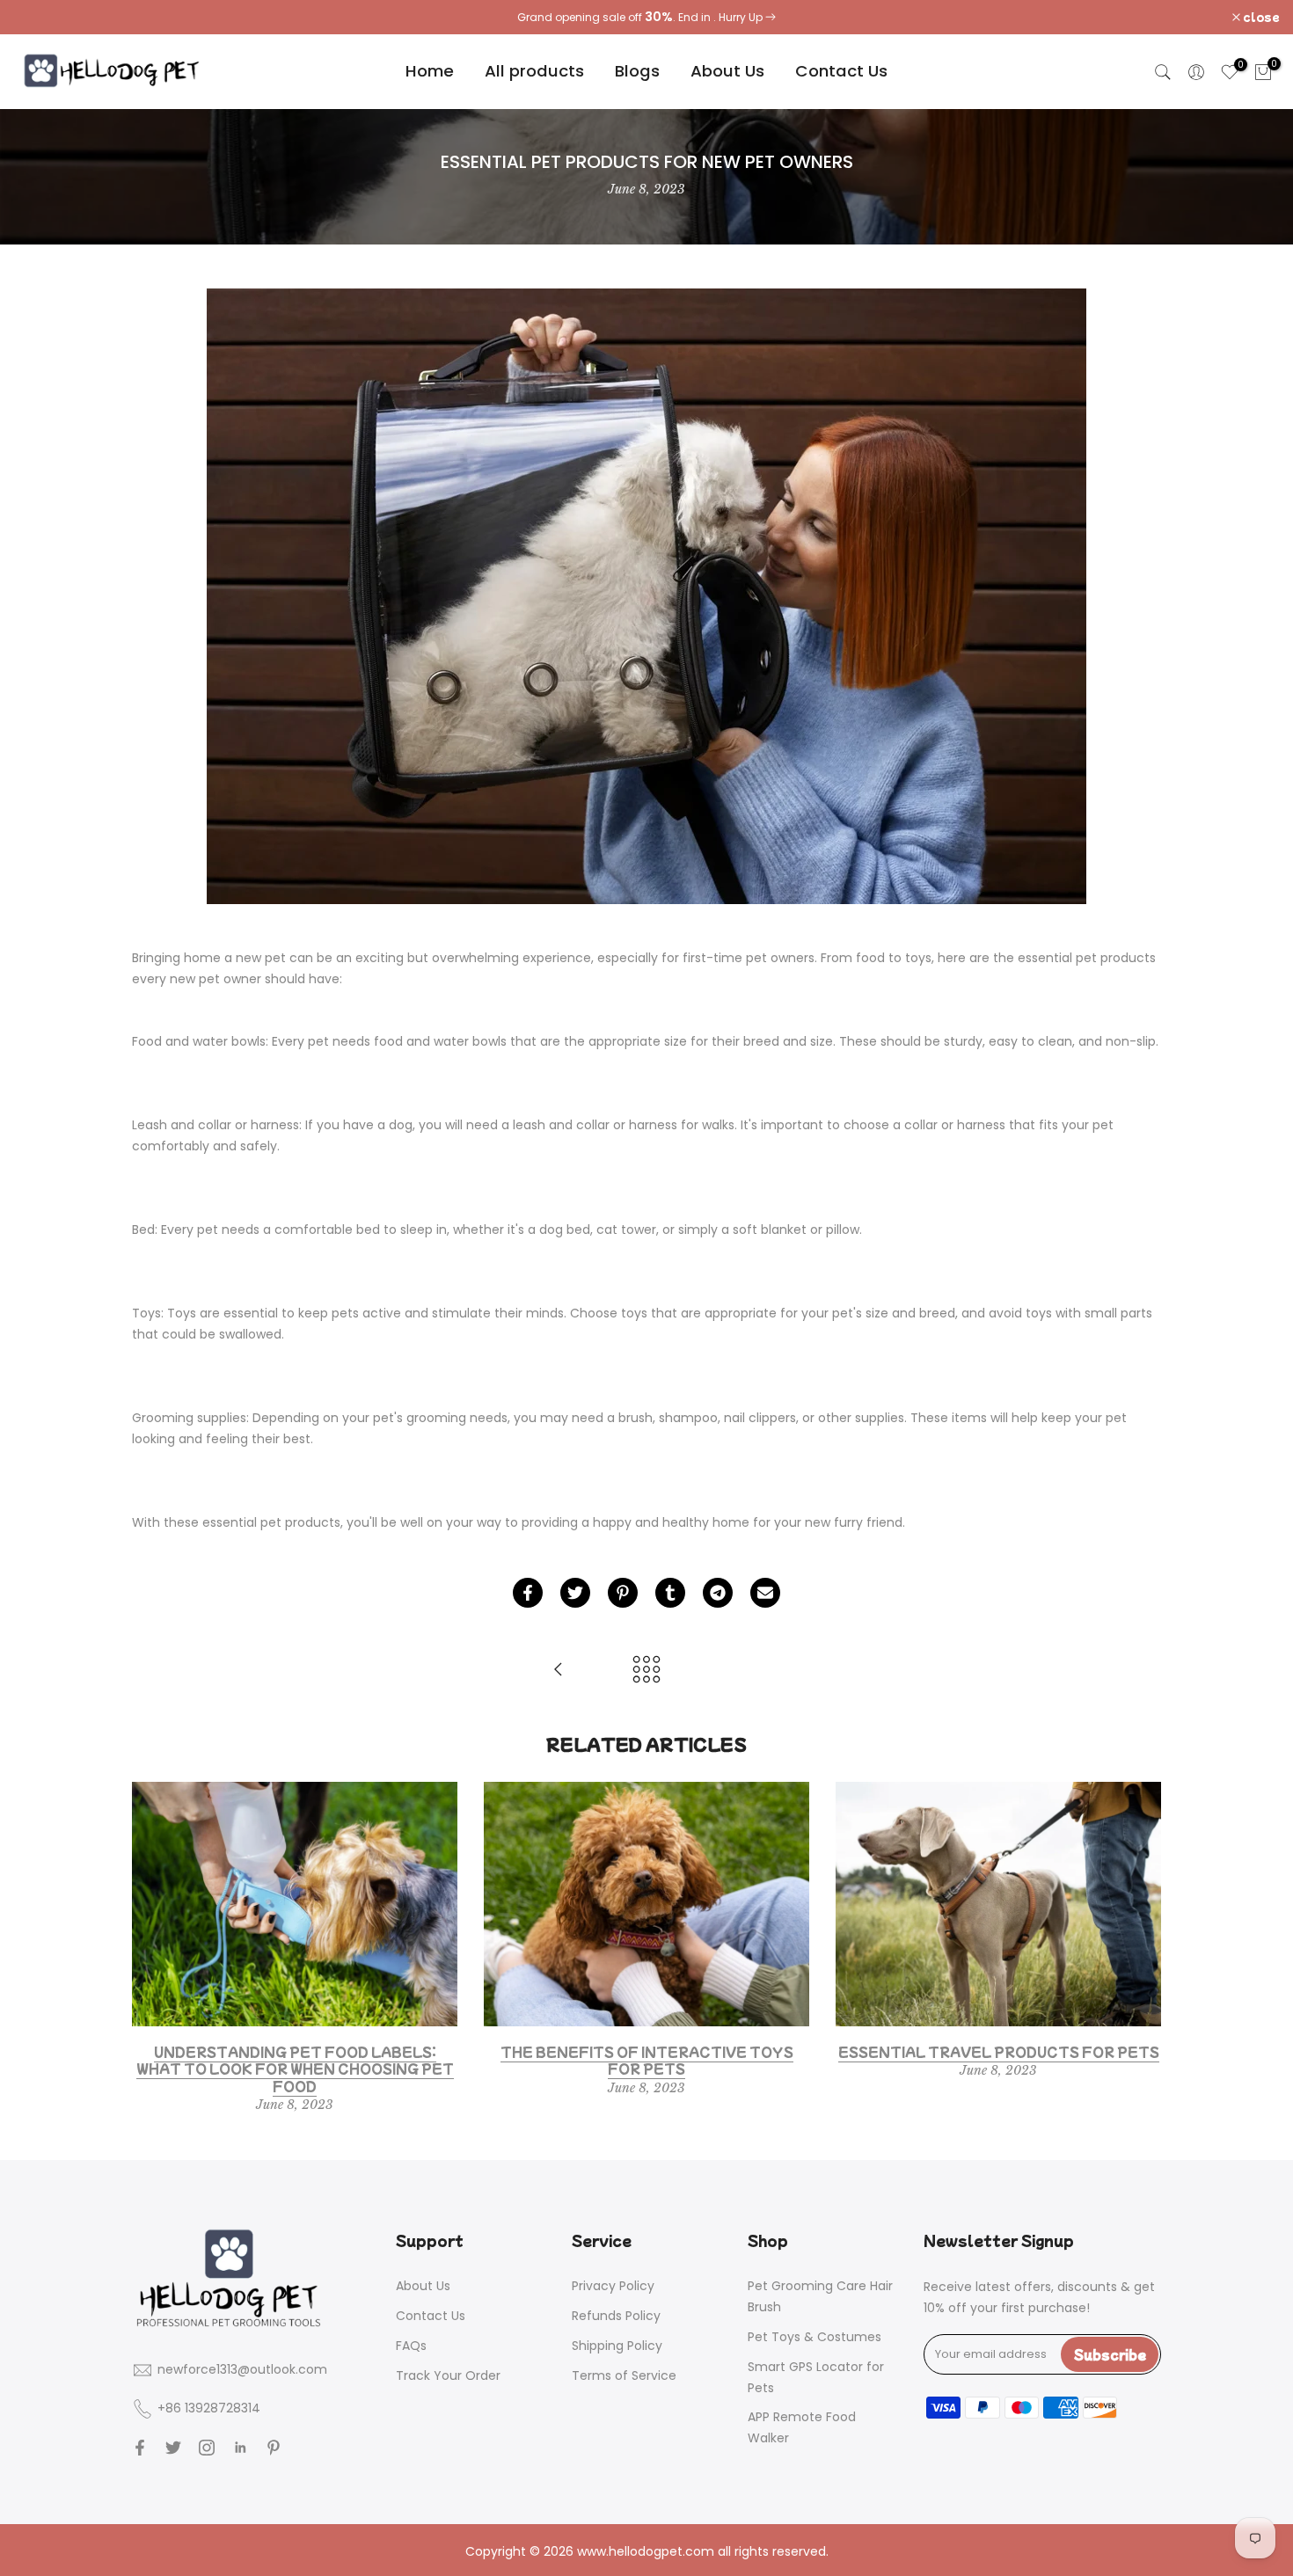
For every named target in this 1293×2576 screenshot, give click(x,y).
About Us (727, 71)
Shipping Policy (617, 2346)
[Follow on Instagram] (207, 2448)
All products (534, 71)
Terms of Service (624, 2375)
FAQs (411, 2346)
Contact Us (841, 71)
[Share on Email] (765, 1593)
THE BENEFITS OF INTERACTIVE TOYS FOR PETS (647, 2061)
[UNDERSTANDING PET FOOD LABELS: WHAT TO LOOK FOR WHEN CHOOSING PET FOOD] (559, 1671)
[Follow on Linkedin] (240, 2448)
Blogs (637, 71)
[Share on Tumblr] (670, 1593)
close (41, 17)
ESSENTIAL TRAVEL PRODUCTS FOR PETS (999, 2052)
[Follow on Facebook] (140, 2448)
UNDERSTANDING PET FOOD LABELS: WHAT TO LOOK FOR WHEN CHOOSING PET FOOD (295, 2069)
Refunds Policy (616, 2316)
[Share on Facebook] (528, 1593)
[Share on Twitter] (575, 1593)
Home (430, 71)
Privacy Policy (613, 2286)
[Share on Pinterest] (623, 1593)
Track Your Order (448, 2375)
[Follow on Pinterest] (274, 2448)
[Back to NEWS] (646, 1671)
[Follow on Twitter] (173, 2448)
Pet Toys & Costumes (815, 2337)
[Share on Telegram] (718, 1593)
